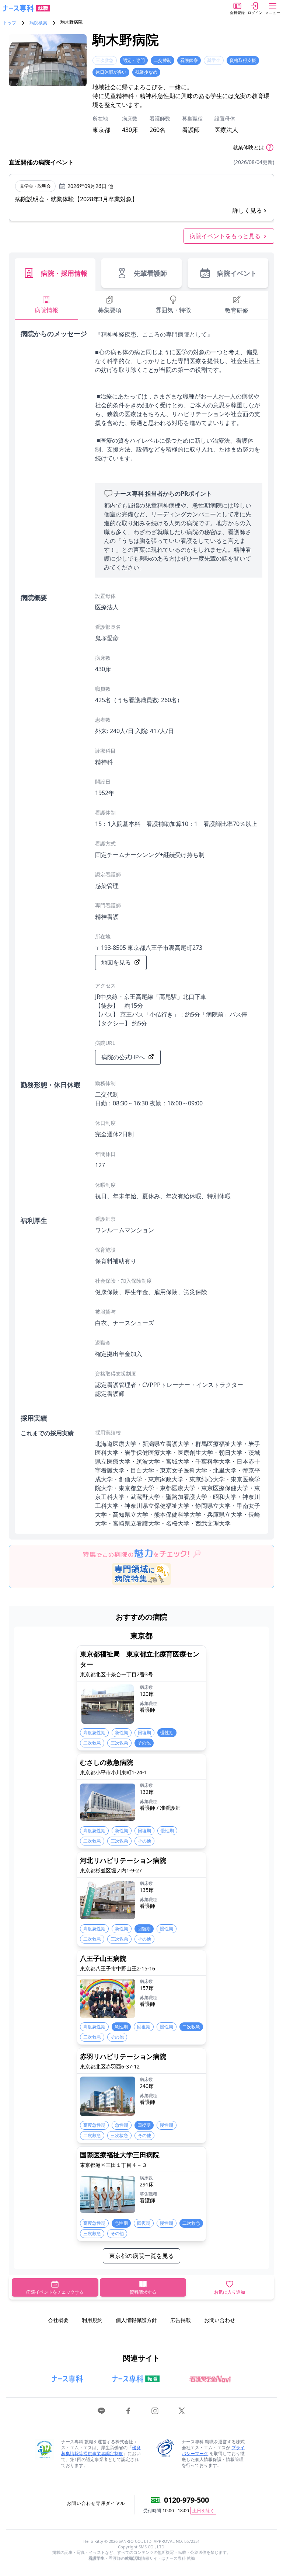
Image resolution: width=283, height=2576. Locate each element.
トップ (10, 23)
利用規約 (92, 2320)
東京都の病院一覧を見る (141, 2256)
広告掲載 (181, 2320)
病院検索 (38, 23)
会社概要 (58, 2320)
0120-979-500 (186, 2500)
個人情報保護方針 (136, 2320)
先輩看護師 (150, 273)
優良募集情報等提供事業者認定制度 (101, 2450)
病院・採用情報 (64, 273)
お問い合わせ (220, 2320)
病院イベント (237, 273)
